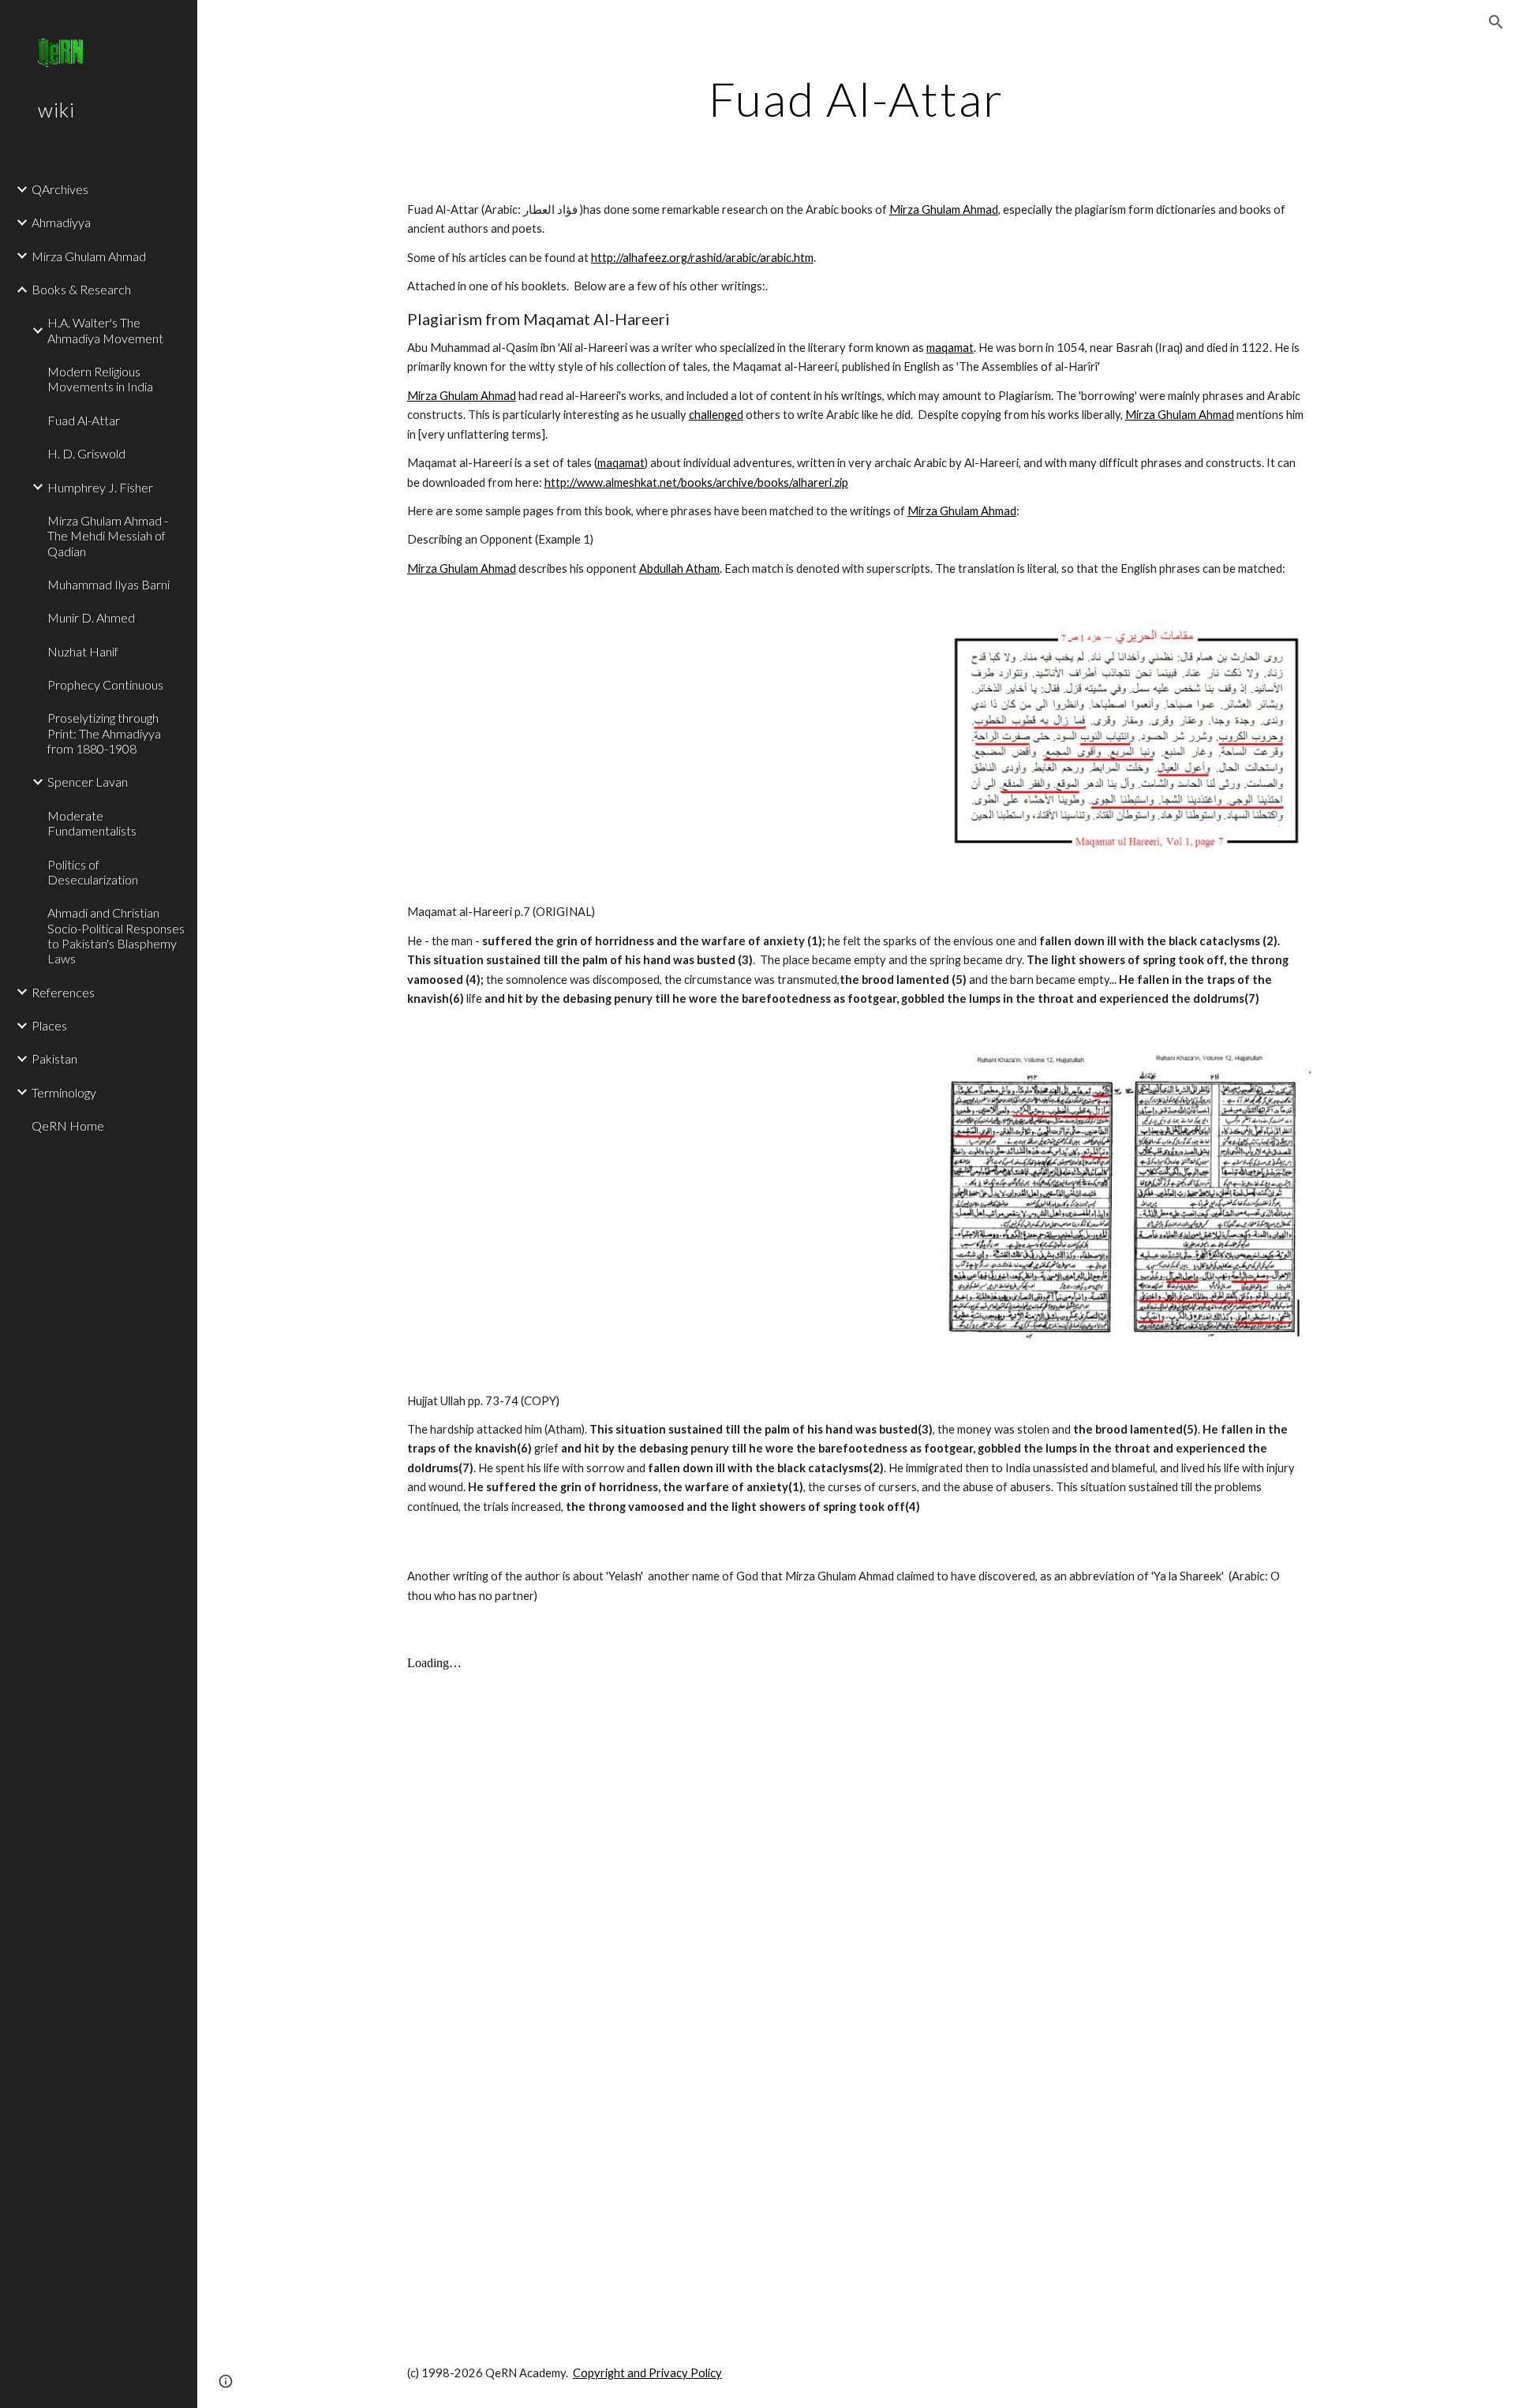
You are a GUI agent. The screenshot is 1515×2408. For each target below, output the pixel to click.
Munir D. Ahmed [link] (91, 617)
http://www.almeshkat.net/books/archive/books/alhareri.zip (696, 482)
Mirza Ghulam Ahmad (944, 209)
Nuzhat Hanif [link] (83, 651)
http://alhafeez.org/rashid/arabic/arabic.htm (702, 258)
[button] (1496, 22)
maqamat (950, 348)
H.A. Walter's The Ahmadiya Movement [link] (105, 330)
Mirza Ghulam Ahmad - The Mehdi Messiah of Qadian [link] (108, 536)
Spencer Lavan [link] (88, 781)
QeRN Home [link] (68, 1125)
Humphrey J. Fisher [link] (100, 487)
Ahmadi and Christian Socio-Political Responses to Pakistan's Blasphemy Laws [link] (116, 935)
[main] (856, 99)
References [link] (63, 992)
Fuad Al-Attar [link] (84, 420)
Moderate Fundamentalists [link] (92, 823)
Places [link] (49, 1025)
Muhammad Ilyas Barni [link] (108, 584)
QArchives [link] (60, 189)
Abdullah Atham (679, 568)
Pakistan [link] (54, 1058)
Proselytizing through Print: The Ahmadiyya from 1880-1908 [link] (104, 733)
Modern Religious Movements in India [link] (100, 379)
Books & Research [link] (81, 289)
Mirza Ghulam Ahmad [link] (89, 256)
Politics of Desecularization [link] (93, 872)
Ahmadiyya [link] (61, 222)
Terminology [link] (64, 1092)
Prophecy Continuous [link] (105, 684)
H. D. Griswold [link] (86, 453)
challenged (716, 415)
